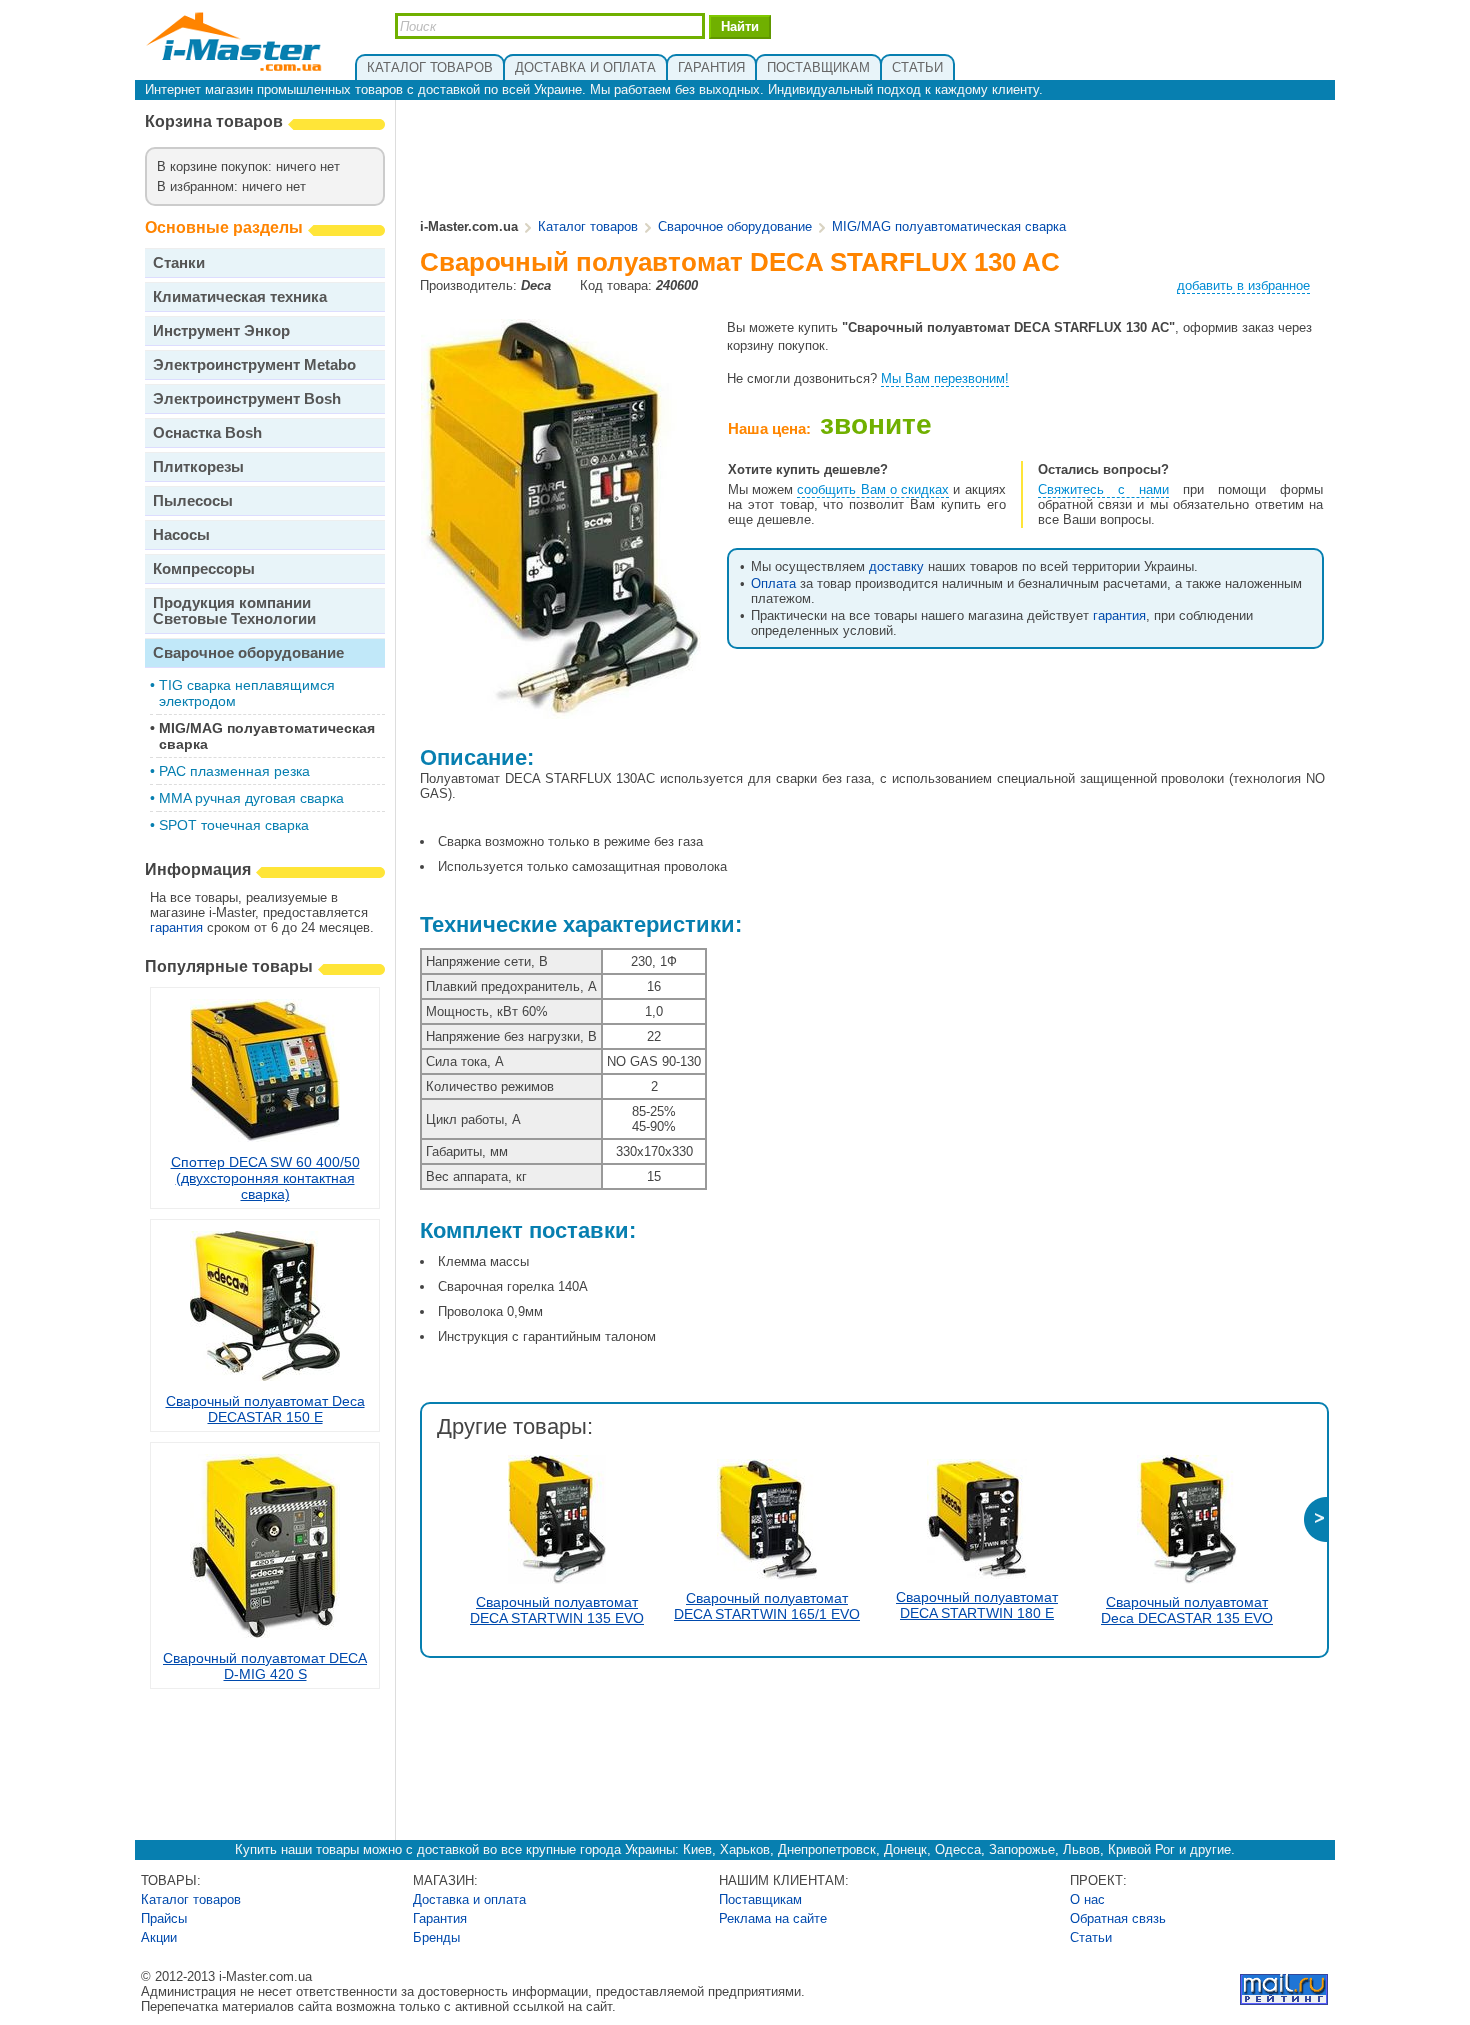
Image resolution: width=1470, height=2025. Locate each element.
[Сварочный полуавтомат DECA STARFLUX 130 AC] (561, 711)
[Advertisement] (873, 161)
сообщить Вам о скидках (873, 489)
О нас (1087, 1899)
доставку (896, 566)
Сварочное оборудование (248, 652)
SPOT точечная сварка (234, 825)
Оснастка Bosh (207, 432)
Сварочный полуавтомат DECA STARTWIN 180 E (977, 1605)
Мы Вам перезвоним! (945, 378)
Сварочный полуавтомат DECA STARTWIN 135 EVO (557, 1610)
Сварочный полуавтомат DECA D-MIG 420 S (265, 1666)
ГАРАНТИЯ (711, 67)
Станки (179, 262)
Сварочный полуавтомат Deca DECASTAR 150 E (265, 1409)
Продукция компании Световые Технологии (234, 610)
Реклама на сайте (773, 1918)
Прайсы (164, 1918)
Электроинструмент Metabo (254, 364)
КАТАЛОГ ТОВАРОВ (430, 67)
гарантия (176, 927)
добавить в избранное (1243, 285)
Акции (159, 1937)
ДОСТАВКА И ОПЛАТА (585, 67)
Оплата (773, 583)
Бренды (436, 1937)
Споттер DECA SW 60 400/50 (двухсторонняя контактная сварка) (265, 1178)
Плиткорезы (198, 466)
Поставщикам (760, 1899)
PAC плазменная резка (234, 771)
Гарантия (440, 1918)
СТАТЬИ (917, 67)
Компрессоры (204, 568)
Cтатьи (1091, 1937)
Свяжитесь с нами (1103, 489)
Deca (536, 285)
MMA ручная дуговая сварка (251, 798)
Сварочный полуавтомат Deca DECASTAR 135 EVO (1187, 1610)
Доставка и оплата (469, 1899)
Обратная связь (1118, 1918)
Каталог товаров (588, 226)
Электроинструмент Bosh (247, 398)
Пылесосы (193, 500)
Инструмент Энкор (221, 330)
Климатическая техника (240, 296)
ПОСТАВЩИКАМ (818, 67)
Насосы (181, 534)
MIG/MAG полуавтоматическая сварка (949, 226)
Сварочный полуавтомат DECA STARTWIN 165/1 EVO (767, 1606)
